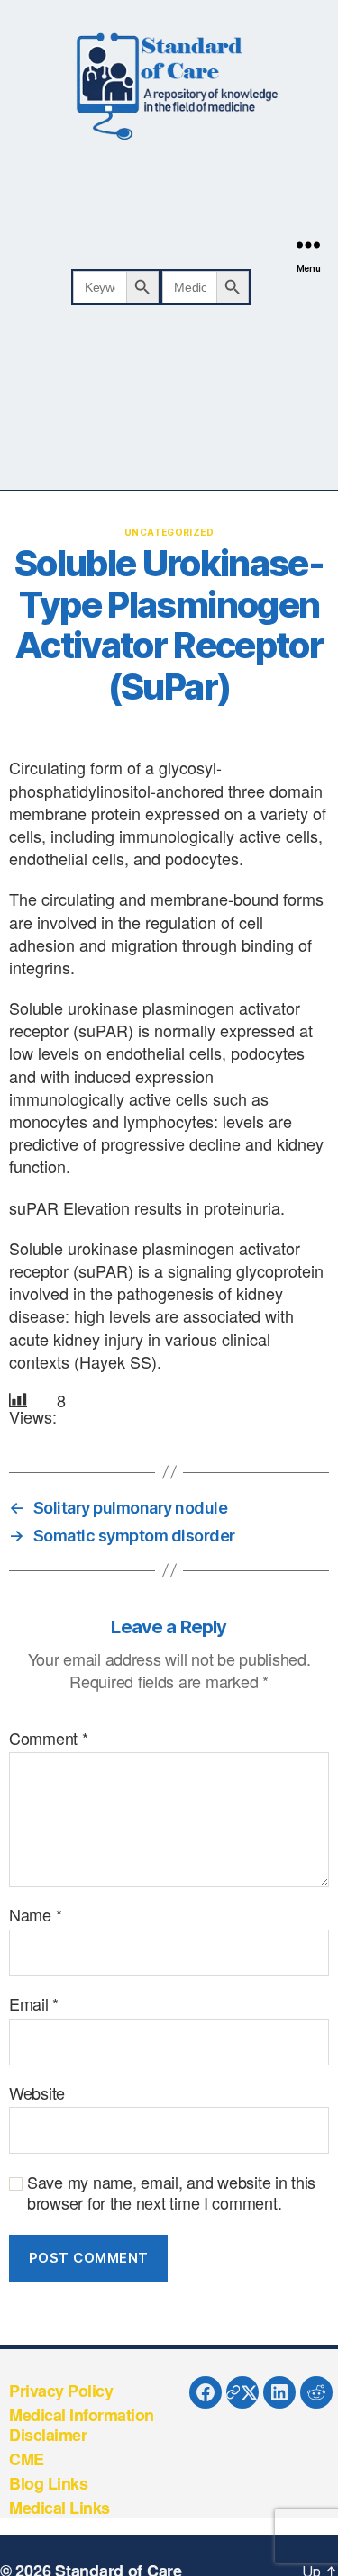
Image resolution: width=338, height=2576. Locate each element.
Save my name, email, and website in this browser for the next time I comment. (171, 2192)
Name (35, 1915)
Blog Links (48, 2483)
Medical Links (59, 2508)
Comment (49, 1739)
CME (27, 2459)
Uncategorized (169, 532)
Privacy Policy (61, 2391)
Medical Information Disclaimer (82, 2425)
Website (37, 2093)
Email (34, 2004)
